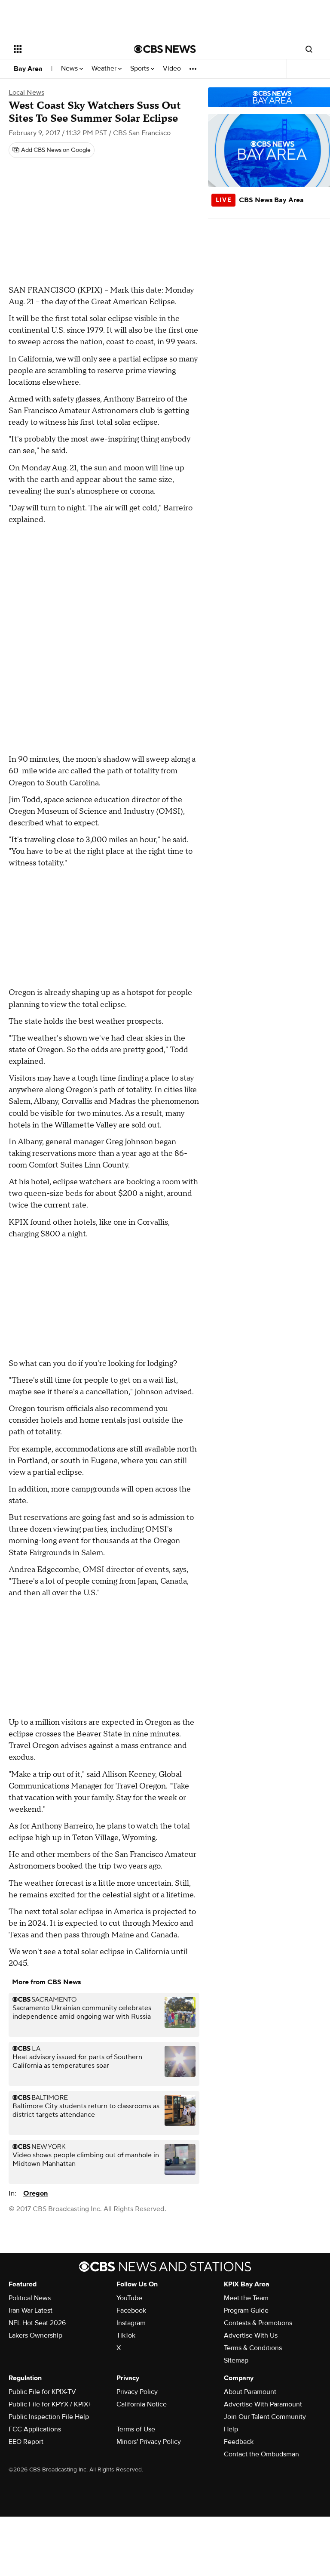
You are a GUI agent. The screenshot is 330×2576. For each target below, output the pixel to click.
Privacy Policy (137, 2392)
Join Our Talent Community (265, 2417)
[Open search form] (309, 49)
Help (231, 2429)
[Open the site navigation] (64, 49)
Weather (105, 69)
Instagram (131, 2323)
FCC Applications (35, 2429)
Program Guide (246, 2310)
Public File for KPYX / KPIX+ (50, 2404)
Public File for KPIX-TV (42, 2392)
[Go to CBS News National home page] (165, 49)
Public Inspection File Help (49, 2417)
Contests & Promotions (258, 2323)
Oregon (35, 2193)
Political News (30, 2298)
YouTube (129, 2298)
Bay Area (28, 69)
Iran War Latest (31, 2310)
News (70, 69)
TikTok (126, 2335)
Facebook (131, 2310)
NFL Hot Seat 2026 (37, 2323)
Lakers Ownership (35, 2335)
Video (172, 69)
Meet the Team (246, 2298)
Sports (141, 69)
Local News (26, 93)
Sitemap (236, 2360)
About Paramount (250, 2392)
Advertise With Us (251, 2335)
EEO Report (26, 2442)
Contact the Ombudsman (261, 2454)
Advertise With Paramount (263, 2404)
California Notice (142, 2404)
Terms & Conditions (253, 2348)
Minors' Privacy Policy (149, 2442)
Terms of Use (136, 2429)
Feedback (239, 2442)
